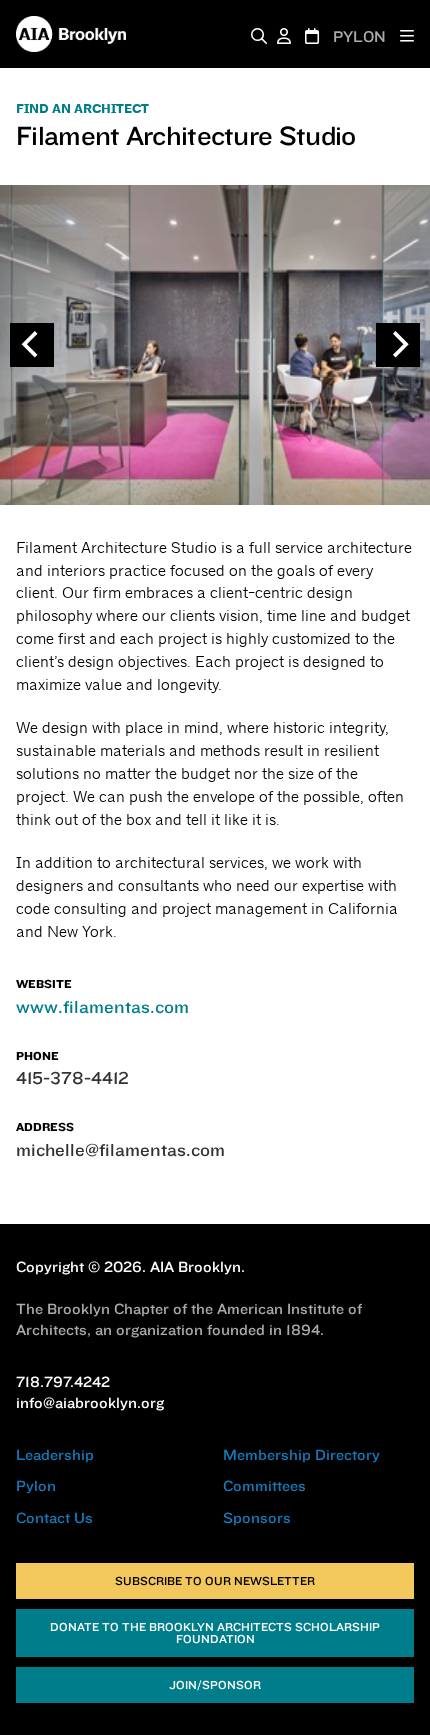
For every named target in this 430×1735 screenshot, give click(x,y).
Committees (264, 1485)
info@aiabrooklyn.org (90, 1402)
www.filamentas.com (102, 1006)
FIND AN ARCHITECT (82, 109)
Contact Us (54, 1517)
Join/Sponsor (215, 1684)
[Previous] (32, 345)
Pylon (36, 1485)
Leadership (55, 1454)
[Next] (398, 345)
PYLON (359, 36)
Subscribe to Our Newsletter (215, 1580)
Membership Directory (301, 1454)
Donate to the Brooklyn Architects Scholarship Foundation (215, 1632)
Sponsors (257, 1517)
